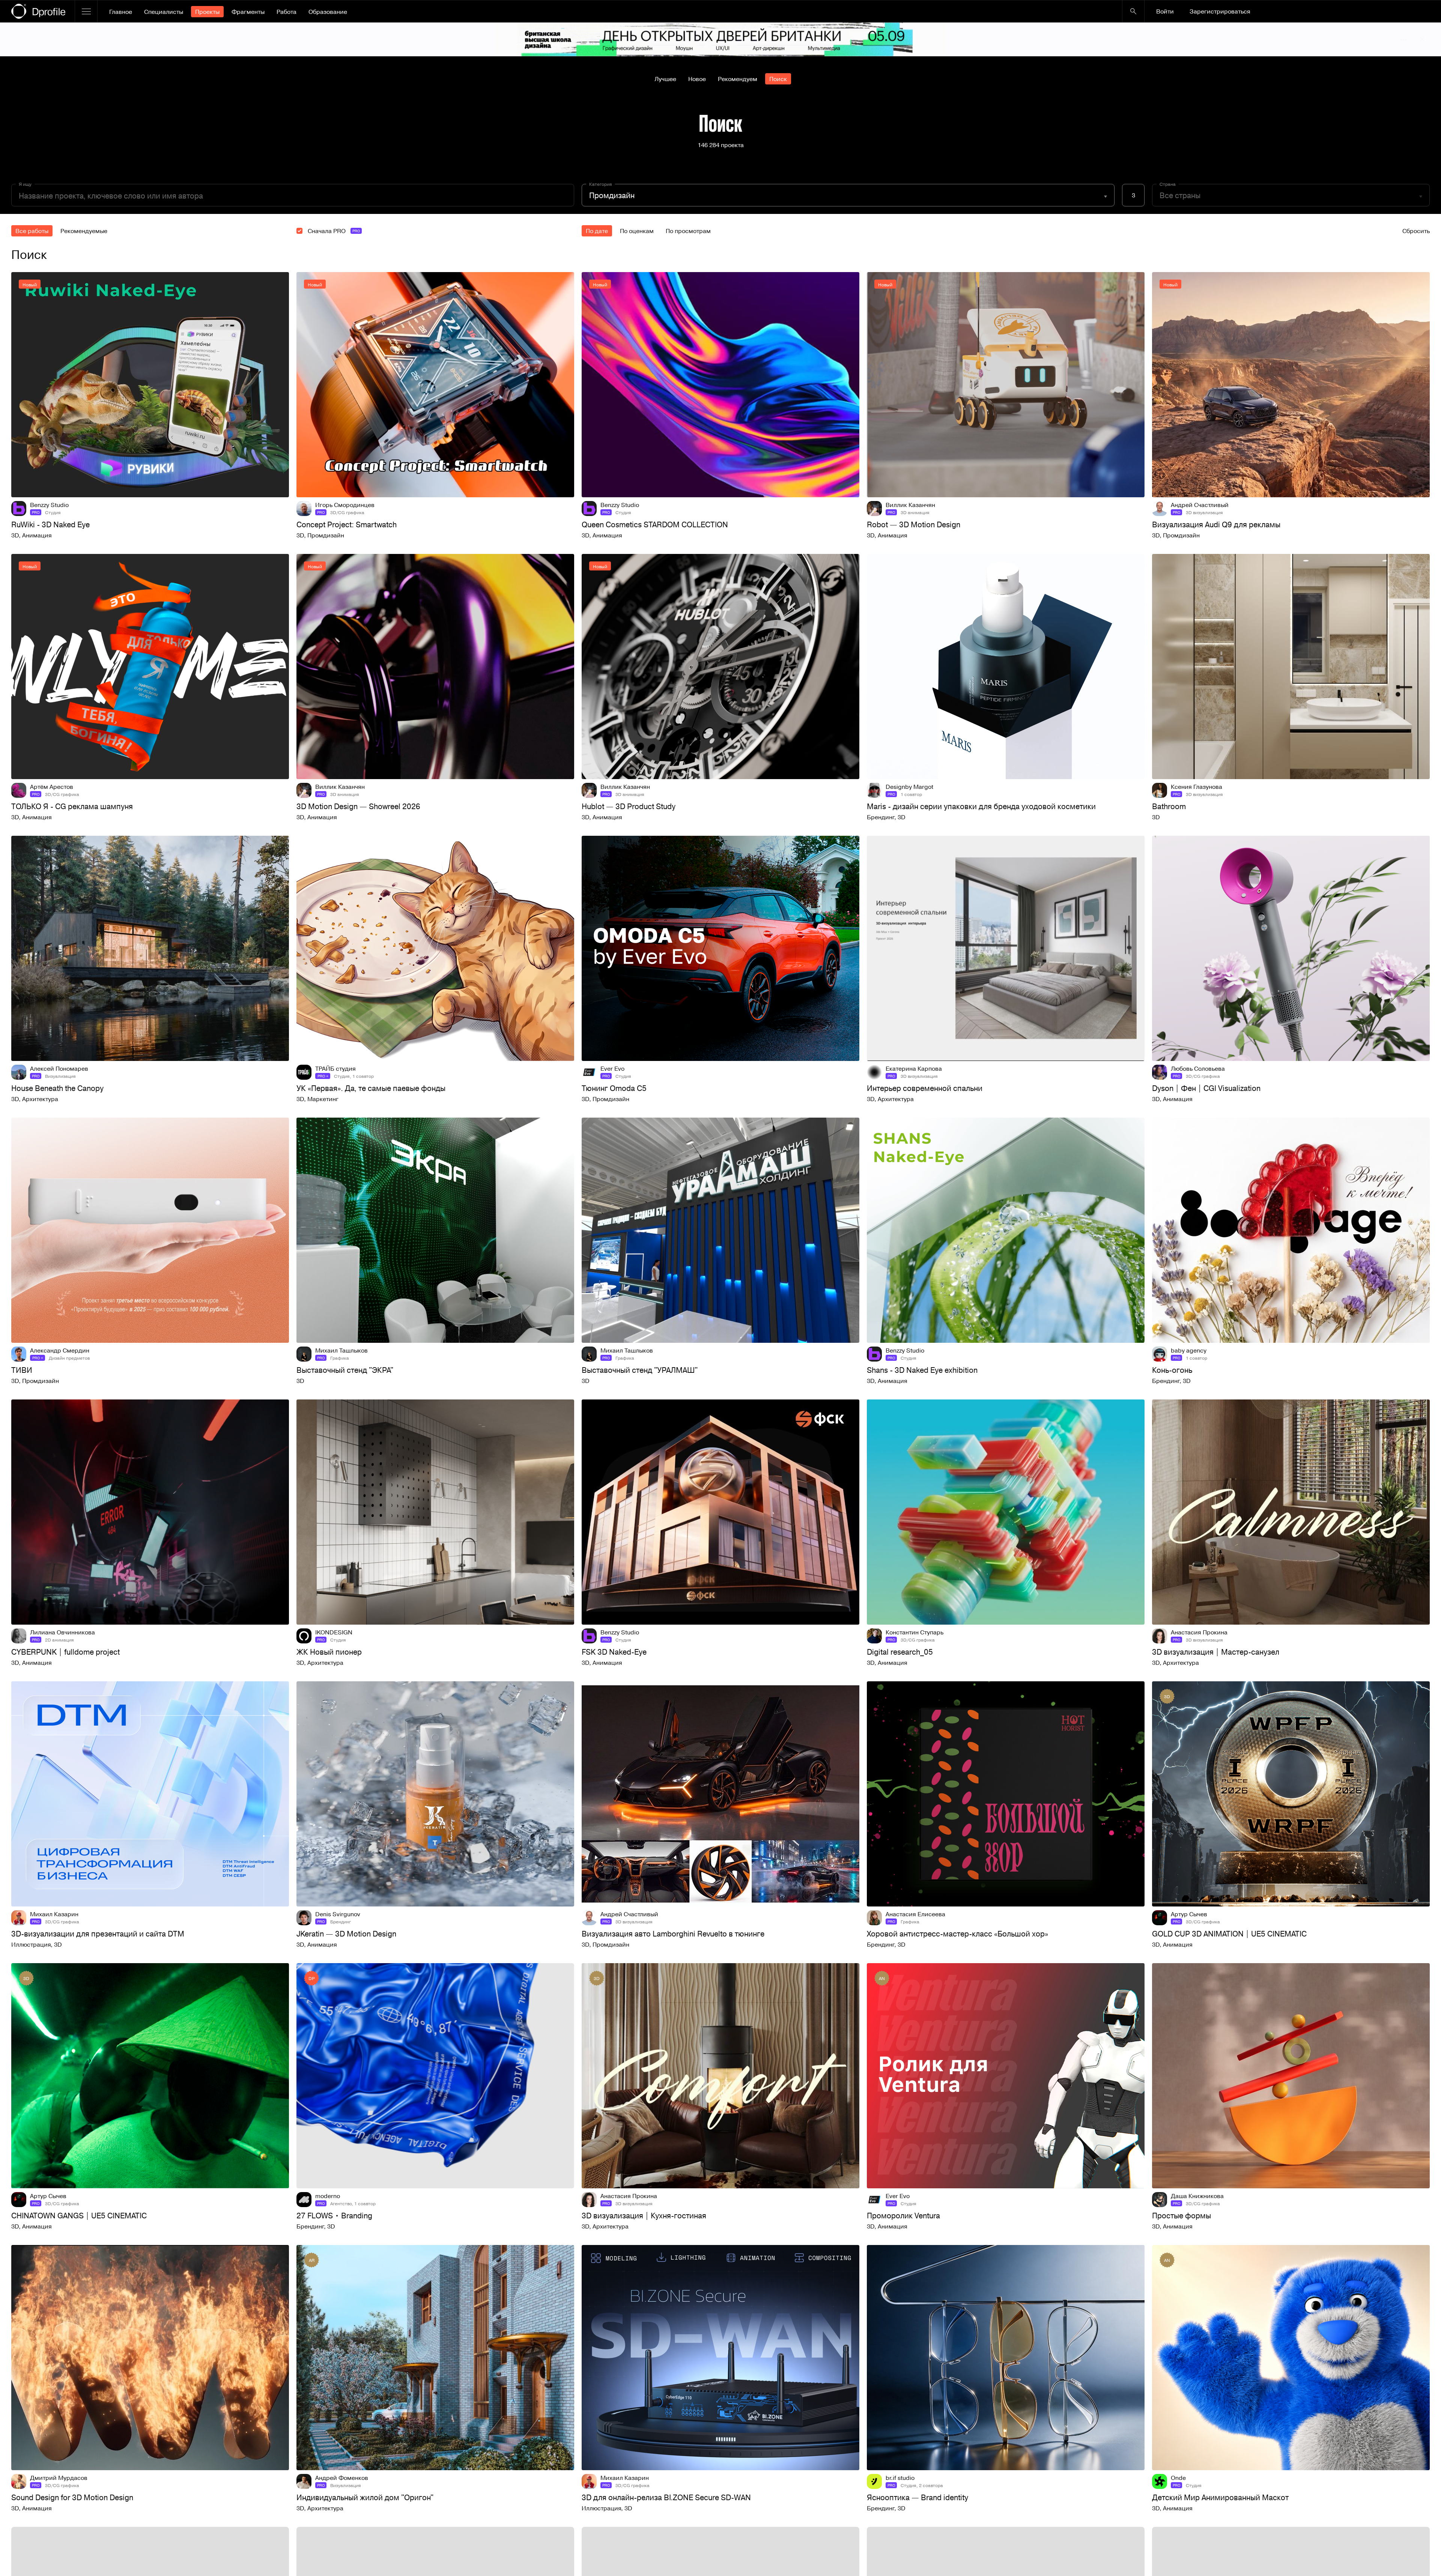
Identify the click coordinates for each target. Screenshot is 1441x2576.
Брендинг (881, 817)
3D (15, 535)
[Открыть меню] (86, 11)
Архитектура (40, 1099)
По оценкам (637, 231)
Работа (287, 12)
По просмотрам (688, 231)
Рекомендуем (738, 79)
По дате (597, 231)
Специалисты (164, 12)
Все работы (32, 231)
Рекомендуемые (84, 231)
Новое (697, 79)
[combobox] (848, 195)
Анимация (37, 535)
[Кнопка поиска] (1133, 11)
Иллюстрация (31, 1944)
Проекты (207, 12)
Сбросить (1416, 231)
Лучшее (665, 79)
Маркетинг (323, 1099)
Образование (328, 12)
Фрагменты (248, 12)
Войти (1165, 11)
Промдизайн (326, 535)
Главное (121, 12)
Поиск (778, 79)
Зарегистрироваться (1220, 11)
